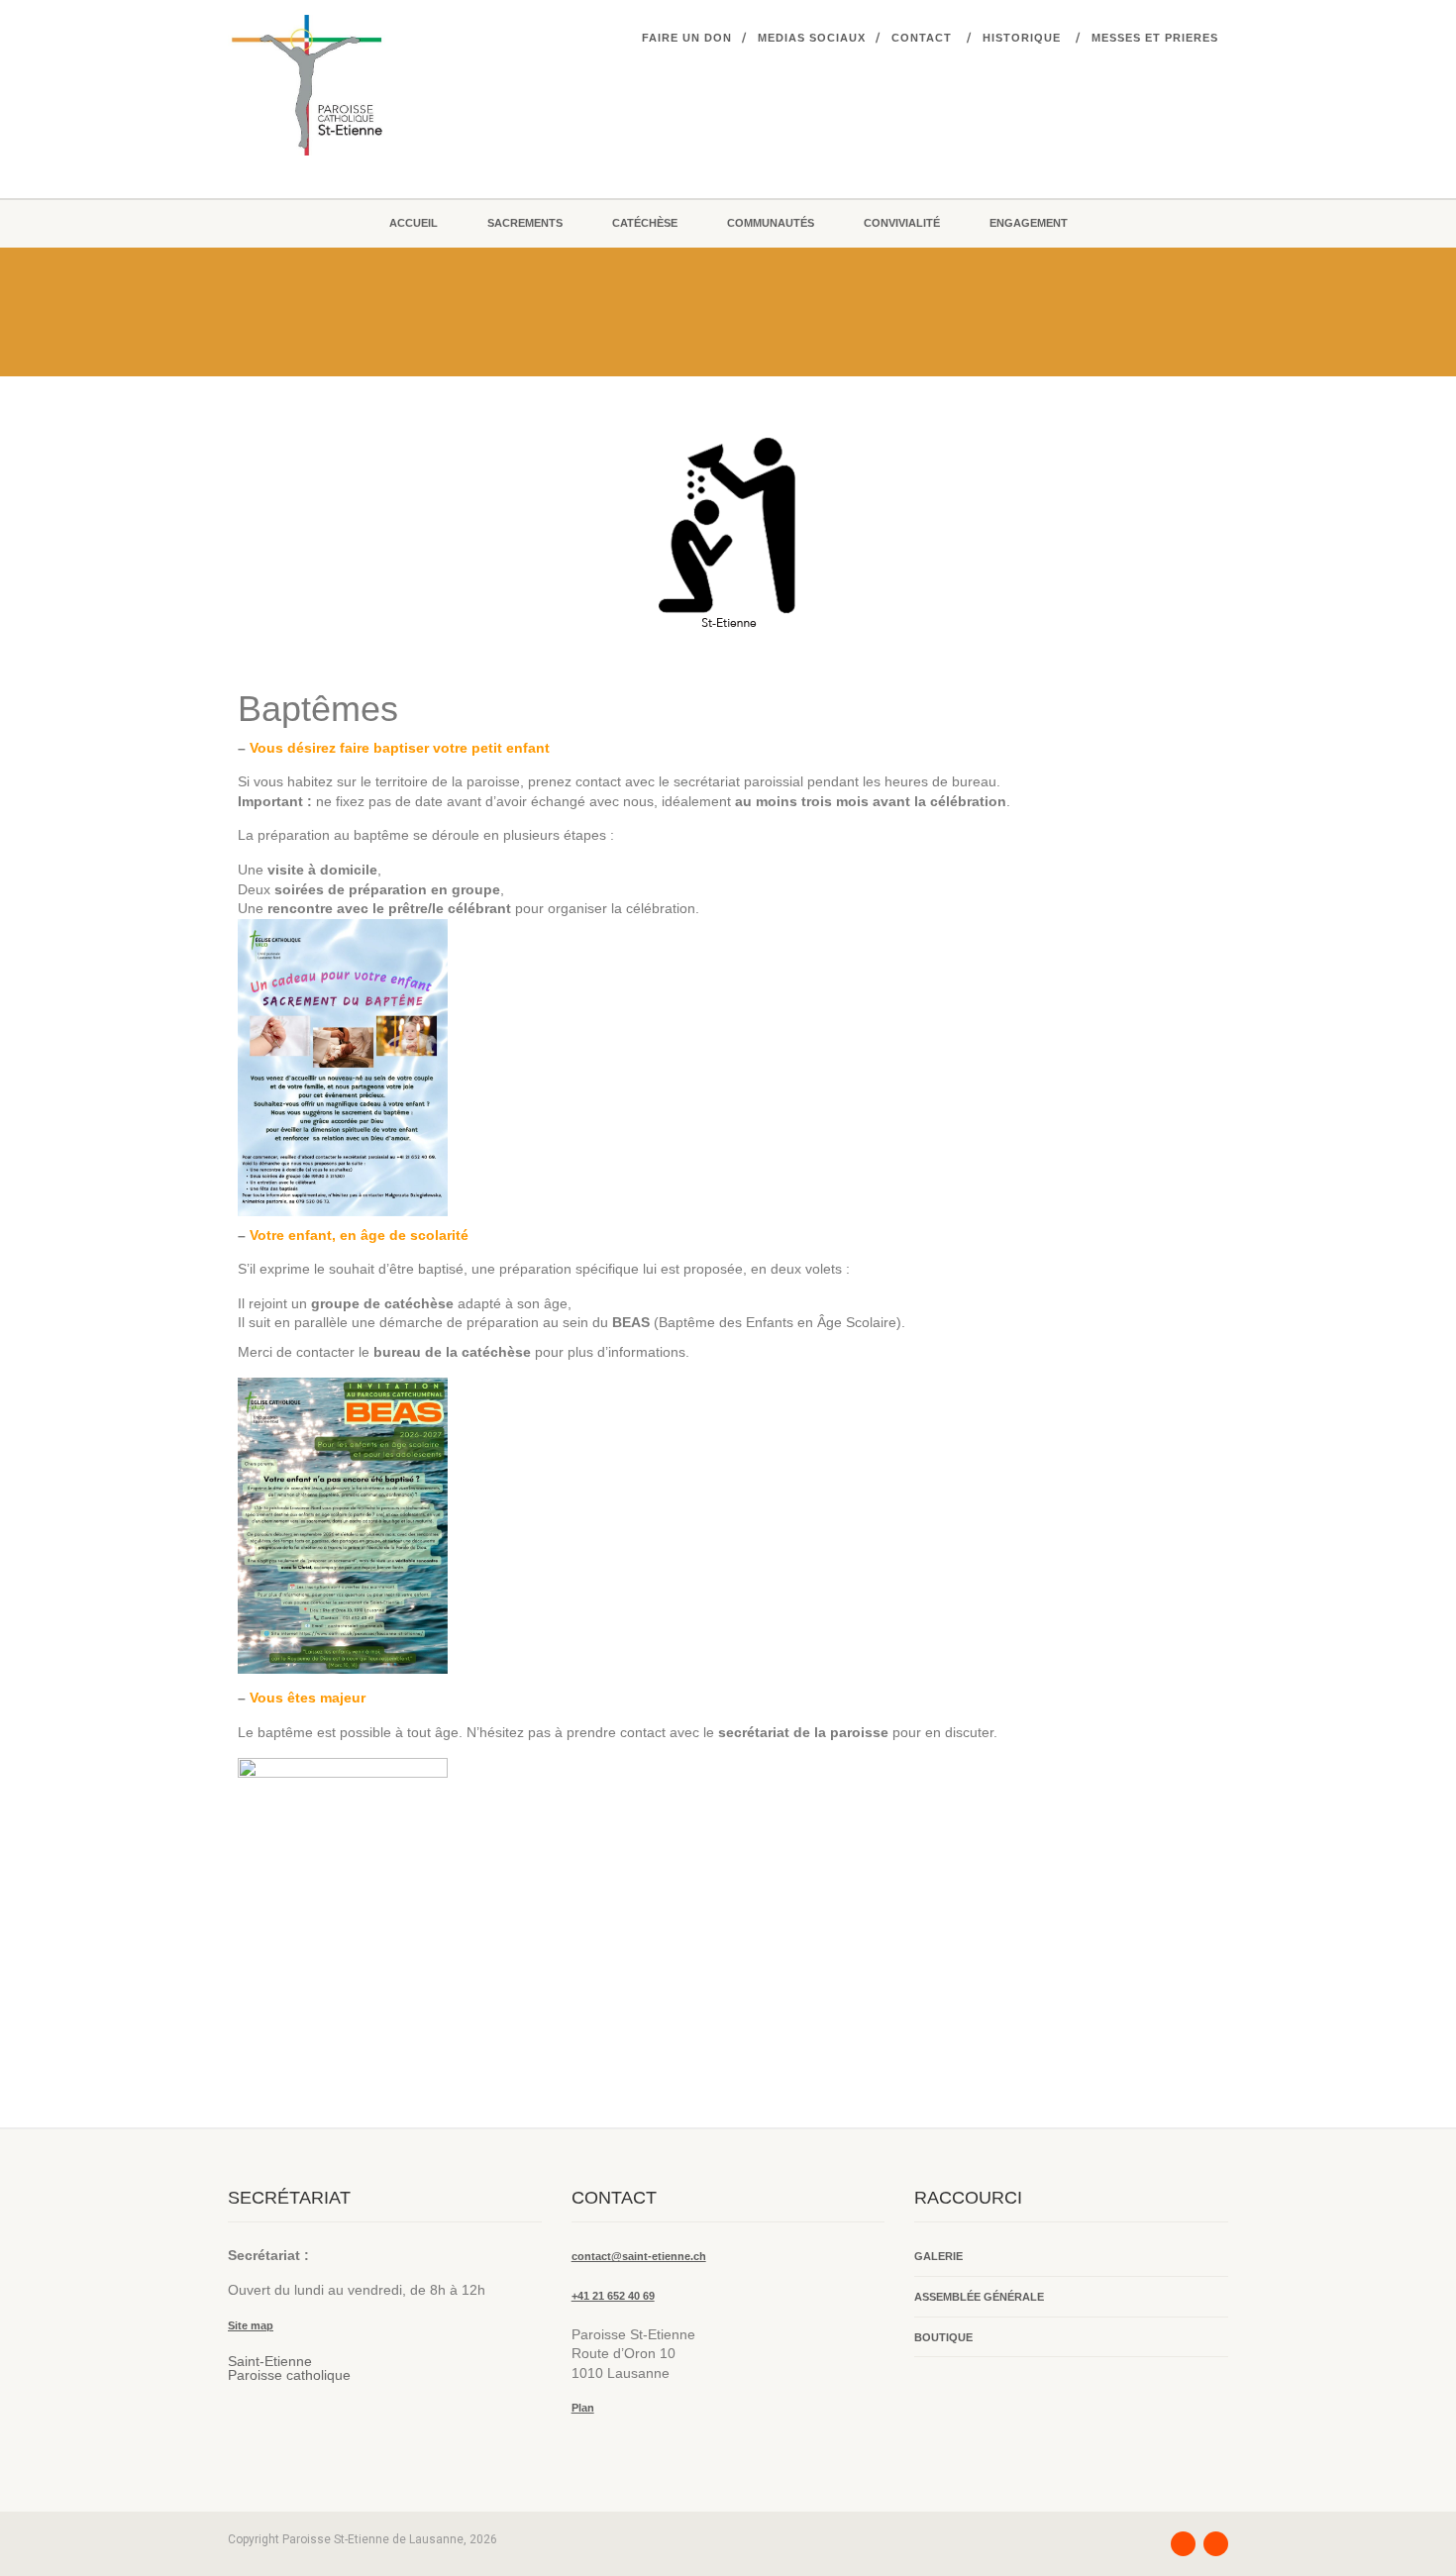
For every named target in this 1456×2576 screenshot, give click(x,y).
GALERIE (938, 2256)
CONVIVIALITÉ (902, 223)
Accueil (414, 223)
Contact (922, 38)
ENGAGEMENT (1029, 223)
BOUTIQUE (943, 2337)
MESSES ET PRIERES (1155, 38)
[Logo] (385, 85)
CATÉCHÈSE (645, 223)
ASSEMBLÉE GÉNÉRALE (979, 2297)
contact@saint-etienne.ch (639, 2256)
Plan (583, 2408)
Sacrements (525, 223)
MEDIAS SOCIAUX (812, 38)
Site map (251, 2325)
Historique (1022, 38)
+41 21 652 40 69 (613, 2296)
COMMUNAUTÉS (771, 223)
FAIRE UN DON (687, 38)
